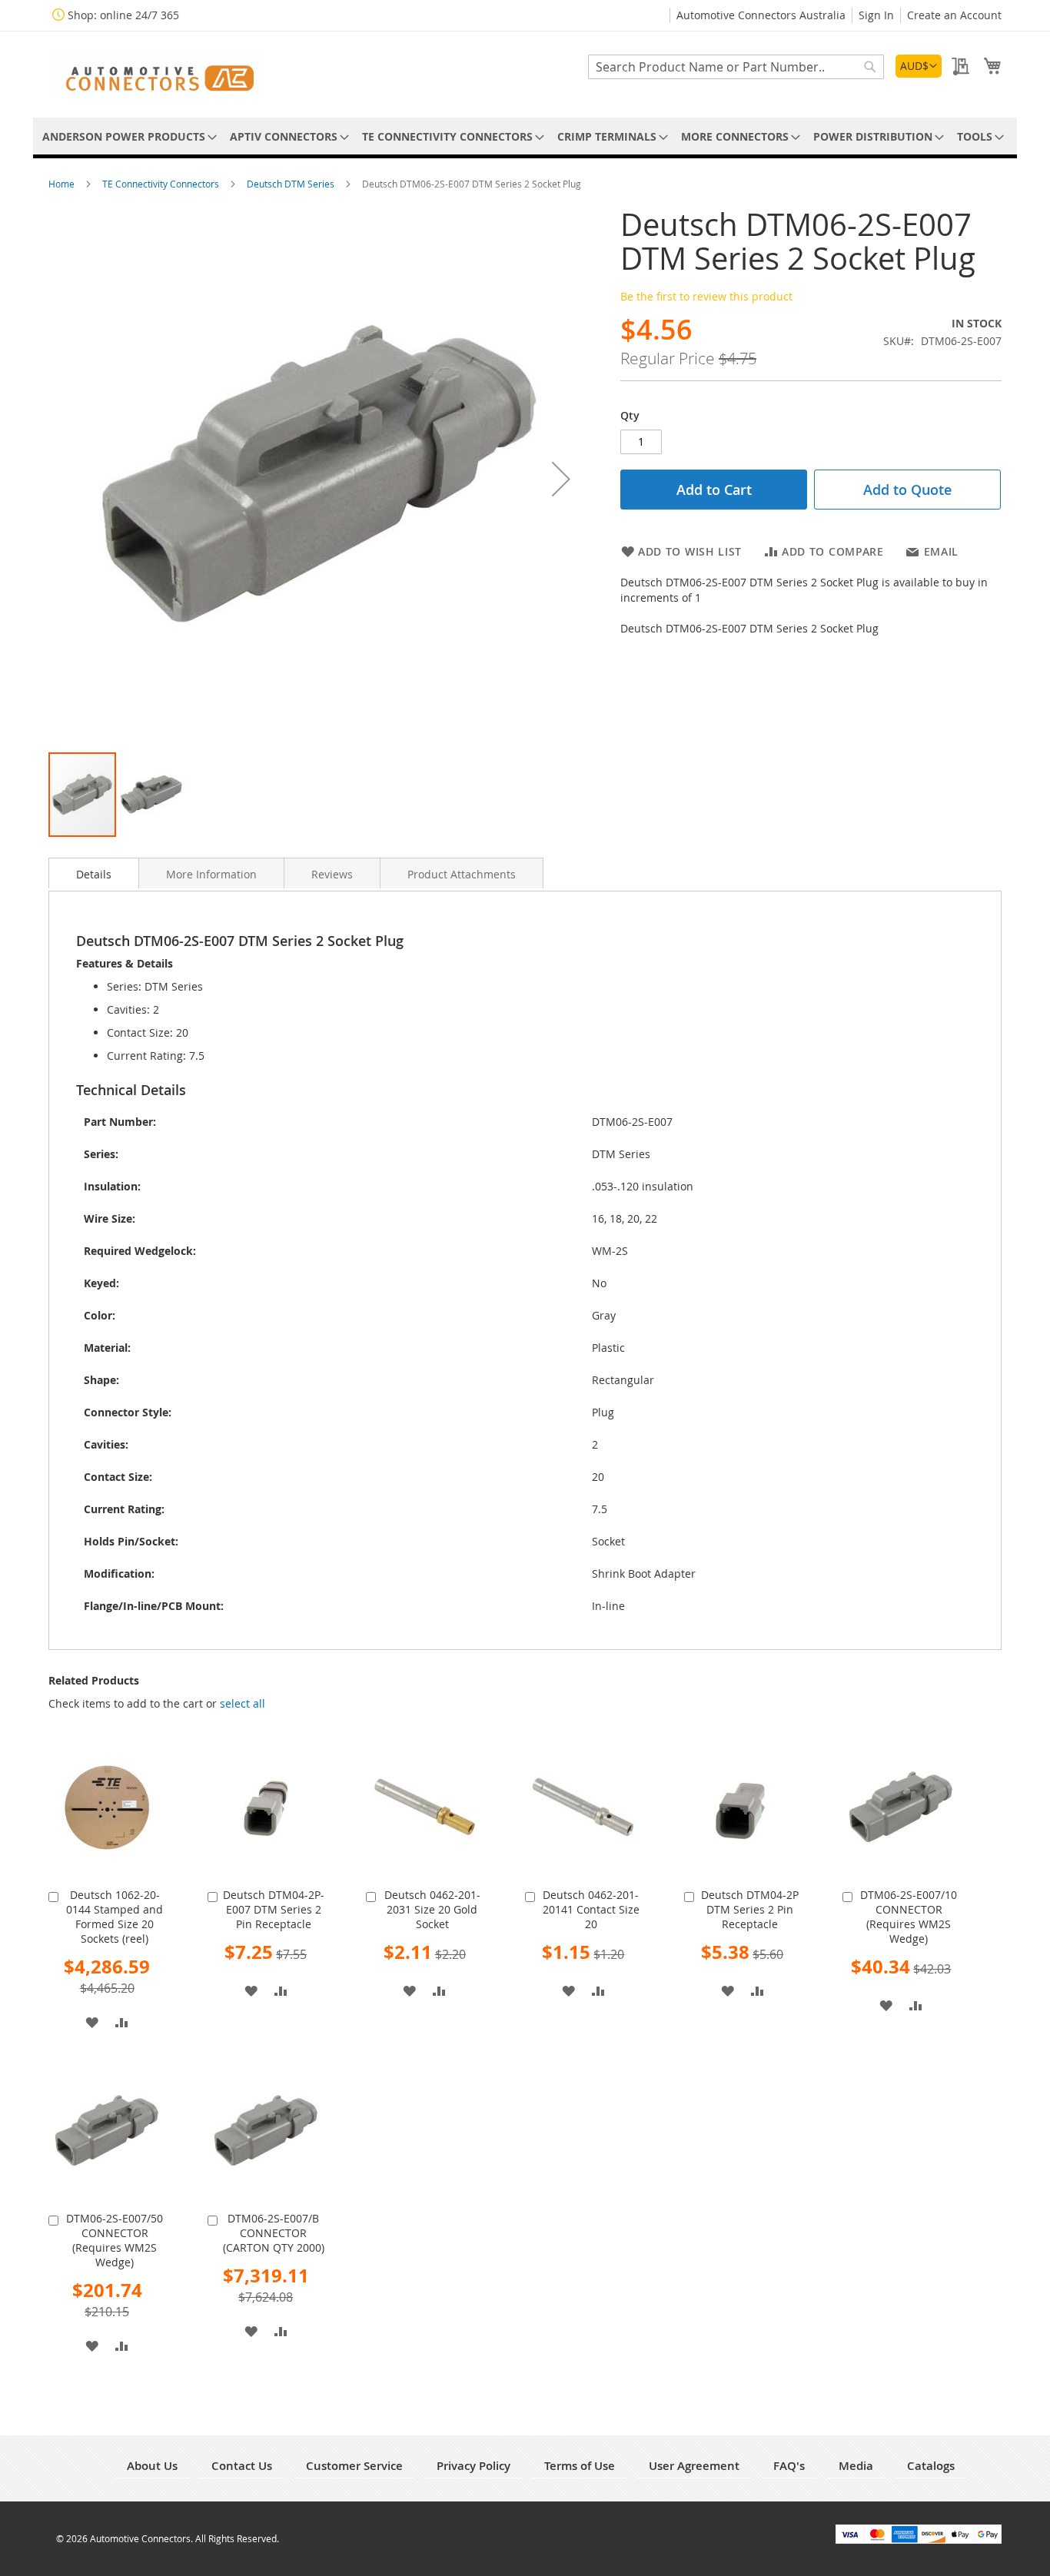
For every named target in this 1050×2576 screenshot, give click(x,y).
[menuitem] (127, 136)
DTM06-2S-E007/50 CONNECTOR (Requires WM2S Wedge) (115, 2240)
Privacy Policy (473, 2466)
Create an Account (954, 15)
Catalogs (931, 2466)
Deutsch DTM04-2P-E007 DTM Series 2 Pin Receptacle (274, 1909)
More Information (211, 874)
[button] (919, 66)
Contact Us (242, 2466)
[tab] (94, 873)
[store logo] (156, 73)
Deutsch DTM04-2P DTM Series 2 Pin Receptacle (750, 1909)
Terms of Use (580, 2466)
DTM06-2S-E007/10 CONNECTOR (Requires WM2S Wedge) (909, 1917)
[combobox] (736, 67)
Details (94, 874)
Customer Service (354, 2466)
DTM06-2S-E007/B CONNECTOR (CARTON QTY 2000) (274, 2233)
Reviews (332, 874)
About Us (152, 2466)
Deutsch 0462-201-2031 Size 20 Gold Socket (432, 1909)
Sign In (876, 15)
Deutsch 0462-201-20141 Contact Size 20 (591, 1909)
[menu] (525, 136)
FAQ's (789, 2466)
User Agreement (694, 2466)
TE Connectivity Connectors (162, 184)
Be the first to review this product (706, 296)
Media (856, 2466)
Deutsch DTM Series (292, 184)
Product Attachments (462, 874)
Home (63, 184)
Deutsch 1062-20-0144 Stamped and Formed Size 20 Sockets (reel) (115, 1917)
